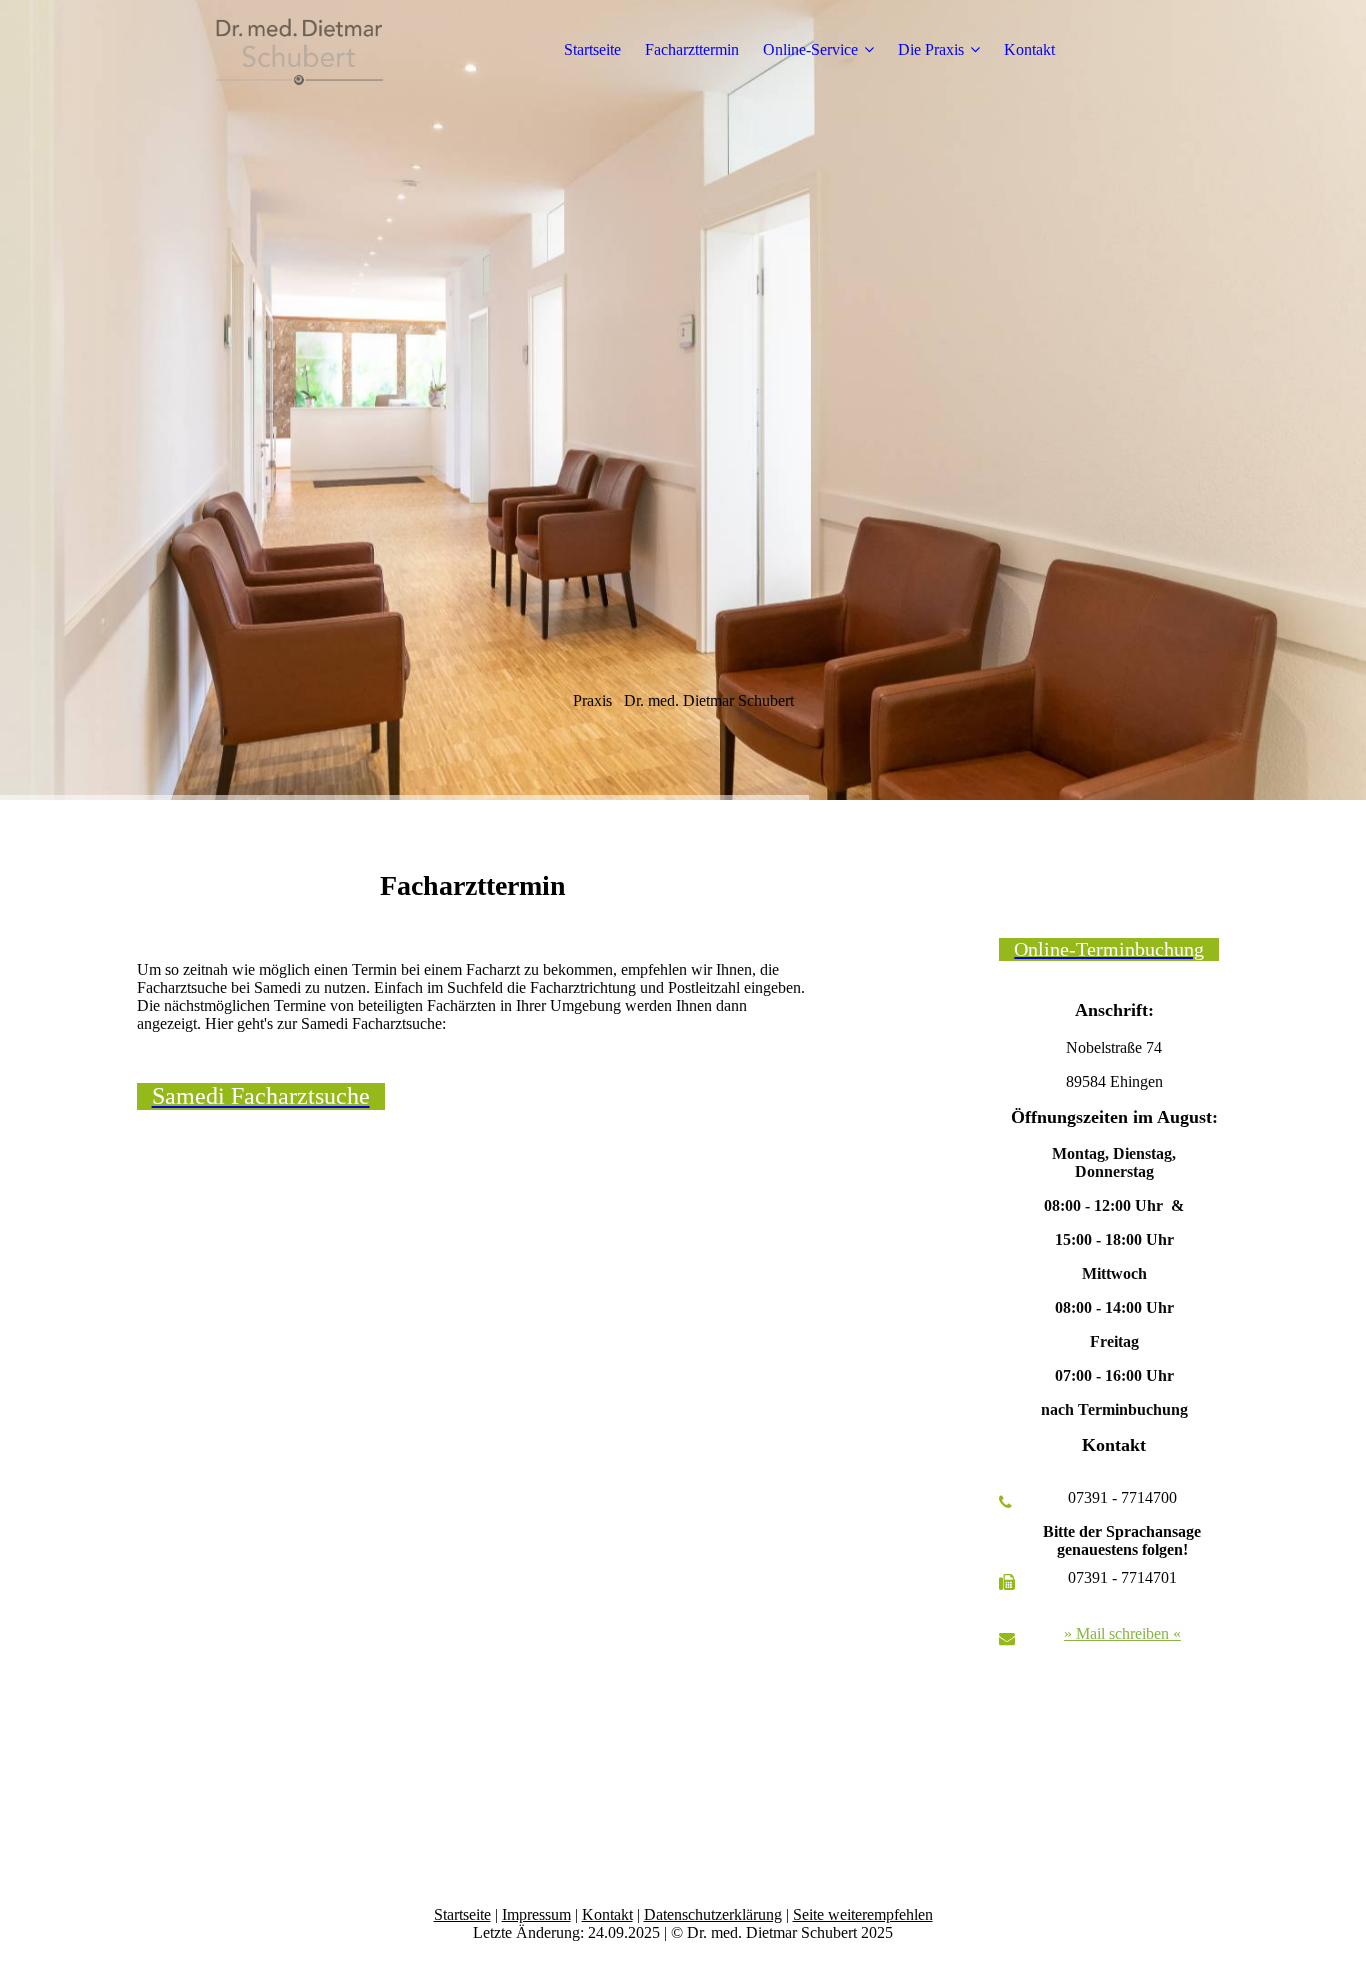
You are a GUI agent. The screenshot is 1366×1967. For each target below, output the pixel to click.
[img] (262, 50)
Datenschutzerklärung (713, 1914)
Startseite (592, 49)
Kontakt (1029, 49)
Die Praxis (931, 49)
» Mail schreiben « (1122, 1633)
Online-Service (810, 49)
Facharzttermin (692, 49)
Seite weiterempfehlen (863, 1914)
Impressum (536, 1914)
